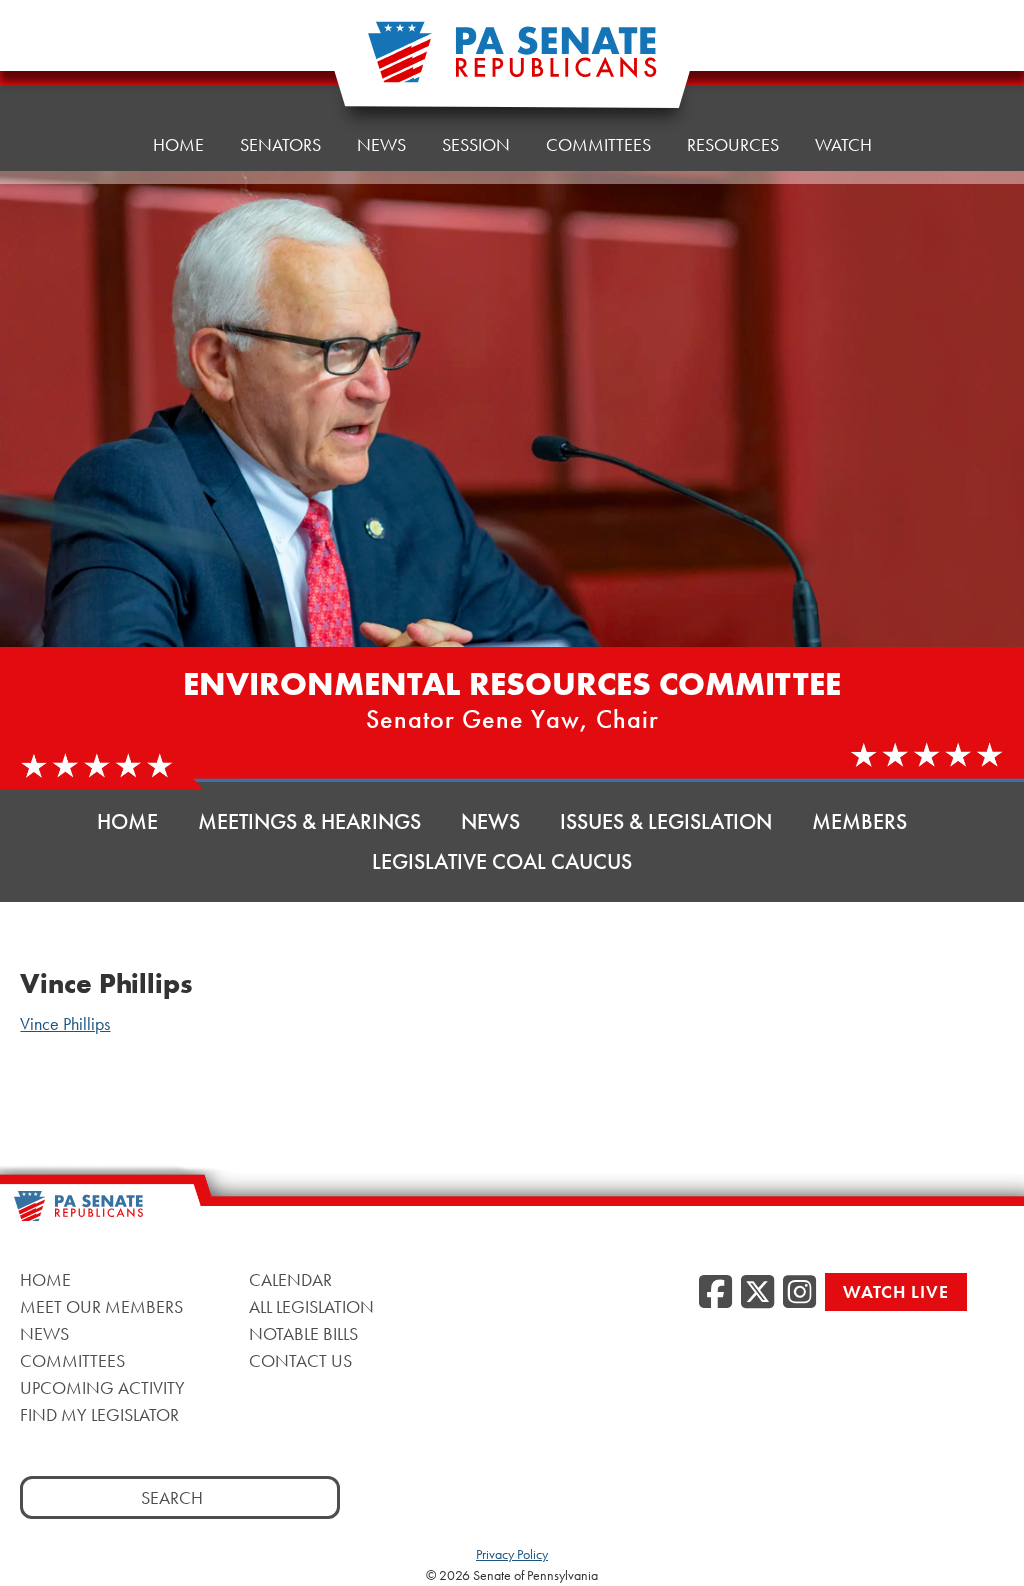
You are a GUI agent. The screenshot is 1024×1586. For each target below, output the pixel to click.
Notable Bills (303, 1333)
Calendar (290, 1279)
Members (859, 821)
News (381, 144)
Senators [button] (280, 144)
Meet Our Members (101, 1306)
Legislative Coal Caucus (502, 861)
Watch (843, 144)
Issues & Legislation (666, 821)
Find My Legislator (99, 1414)
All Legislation (311, 1306)
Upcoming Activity (102, 1387)
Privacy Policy (512, 1554)
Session (476, 144)
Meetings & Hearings (309, 821)
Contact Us (300, 1360)
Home (178, 144)
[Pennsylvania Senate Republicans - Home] (512, 62)
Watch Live (896, 1291)
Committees (598, 144)
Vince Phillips (65, 1024)
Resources (733, 144)
